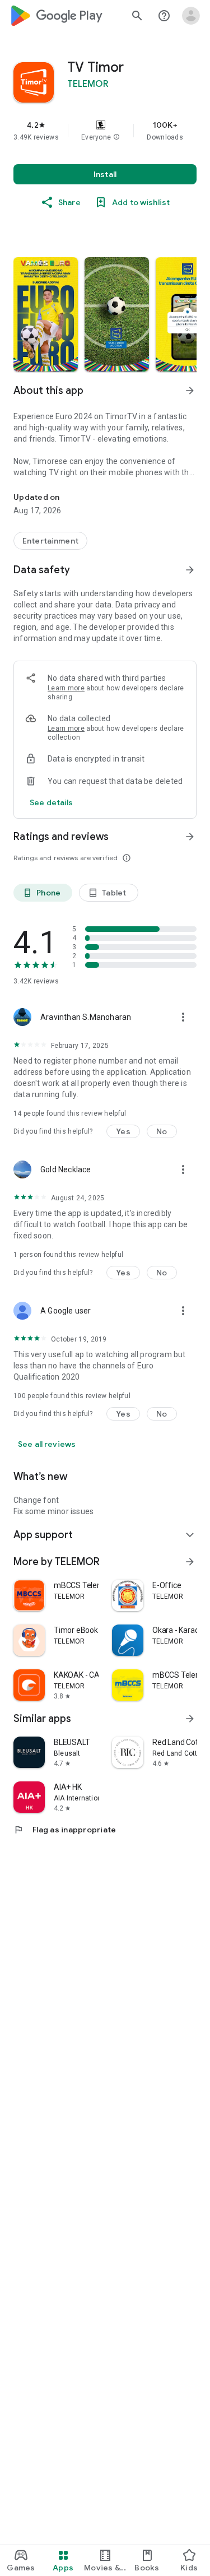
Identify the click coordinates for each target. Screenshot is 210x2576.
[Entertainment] (50, 541)
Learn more (66, 688)
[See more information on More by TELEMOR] (190, 1562)
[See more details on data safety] (52, 802)
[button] (116, 137)
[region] (105, 131)
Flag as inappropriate (65, 1830)
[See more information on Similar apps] (190, 1719)
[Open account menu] (191, 16)
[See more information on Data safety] (190, 570)
